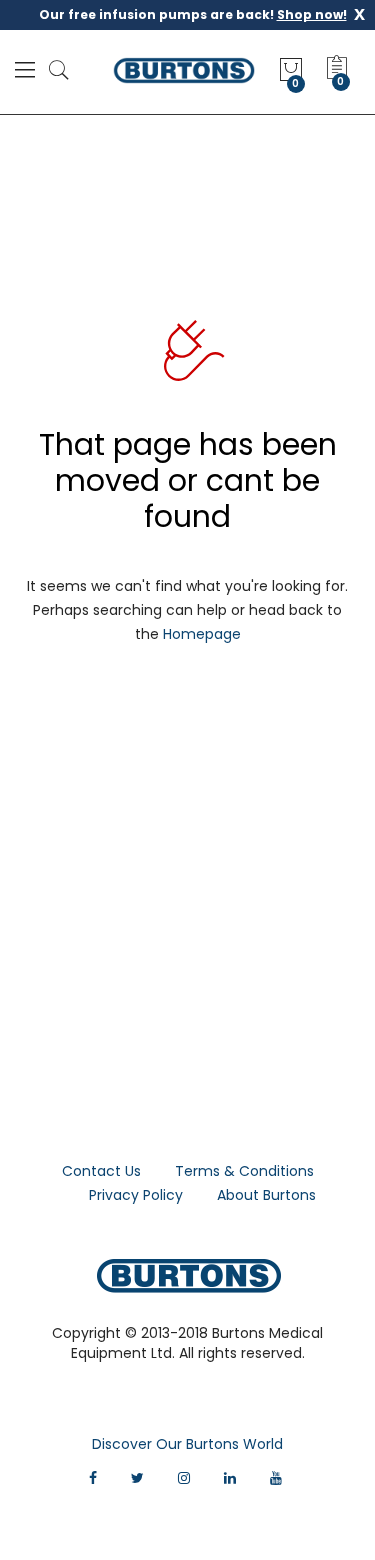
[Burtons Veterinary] (184, 70)
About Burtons (266, 1195)
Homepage (202, 634)
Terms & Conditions (244, 1171)
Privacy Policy (136, 1195)
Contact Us (101, 1171)
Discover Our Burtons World (187, 1444)
